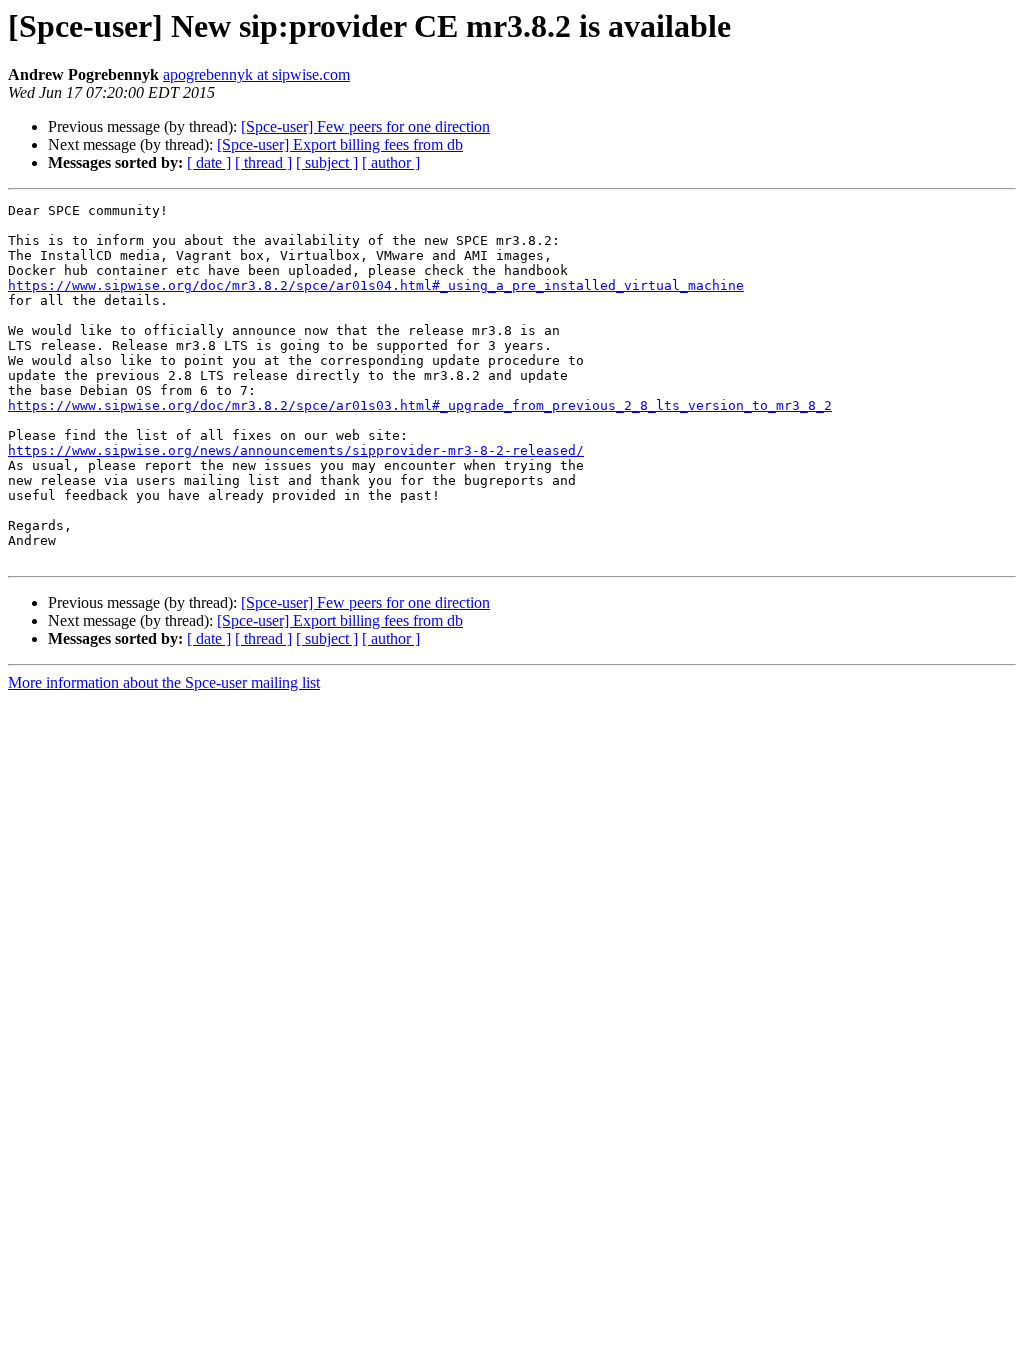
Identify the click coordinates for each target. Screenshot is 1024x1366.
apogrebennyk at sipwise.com (256, 74)
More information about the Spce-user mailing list (164, 682)
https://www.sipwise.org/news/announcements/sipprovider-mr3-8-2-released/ (296, 450)
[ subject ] (327, 162)
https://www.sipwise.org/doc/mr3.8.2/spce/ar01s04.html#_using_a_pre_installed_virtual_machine (376, 285)
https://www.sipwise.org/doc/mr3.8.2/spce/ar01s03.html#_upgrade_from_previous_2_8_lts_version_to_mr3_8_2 (420, 405)
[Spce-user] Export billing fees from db (340, 144)
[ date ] (209, 162)
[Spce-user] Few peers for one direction (365, 126)
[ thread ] (263, 162)
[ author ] (391, 162)
